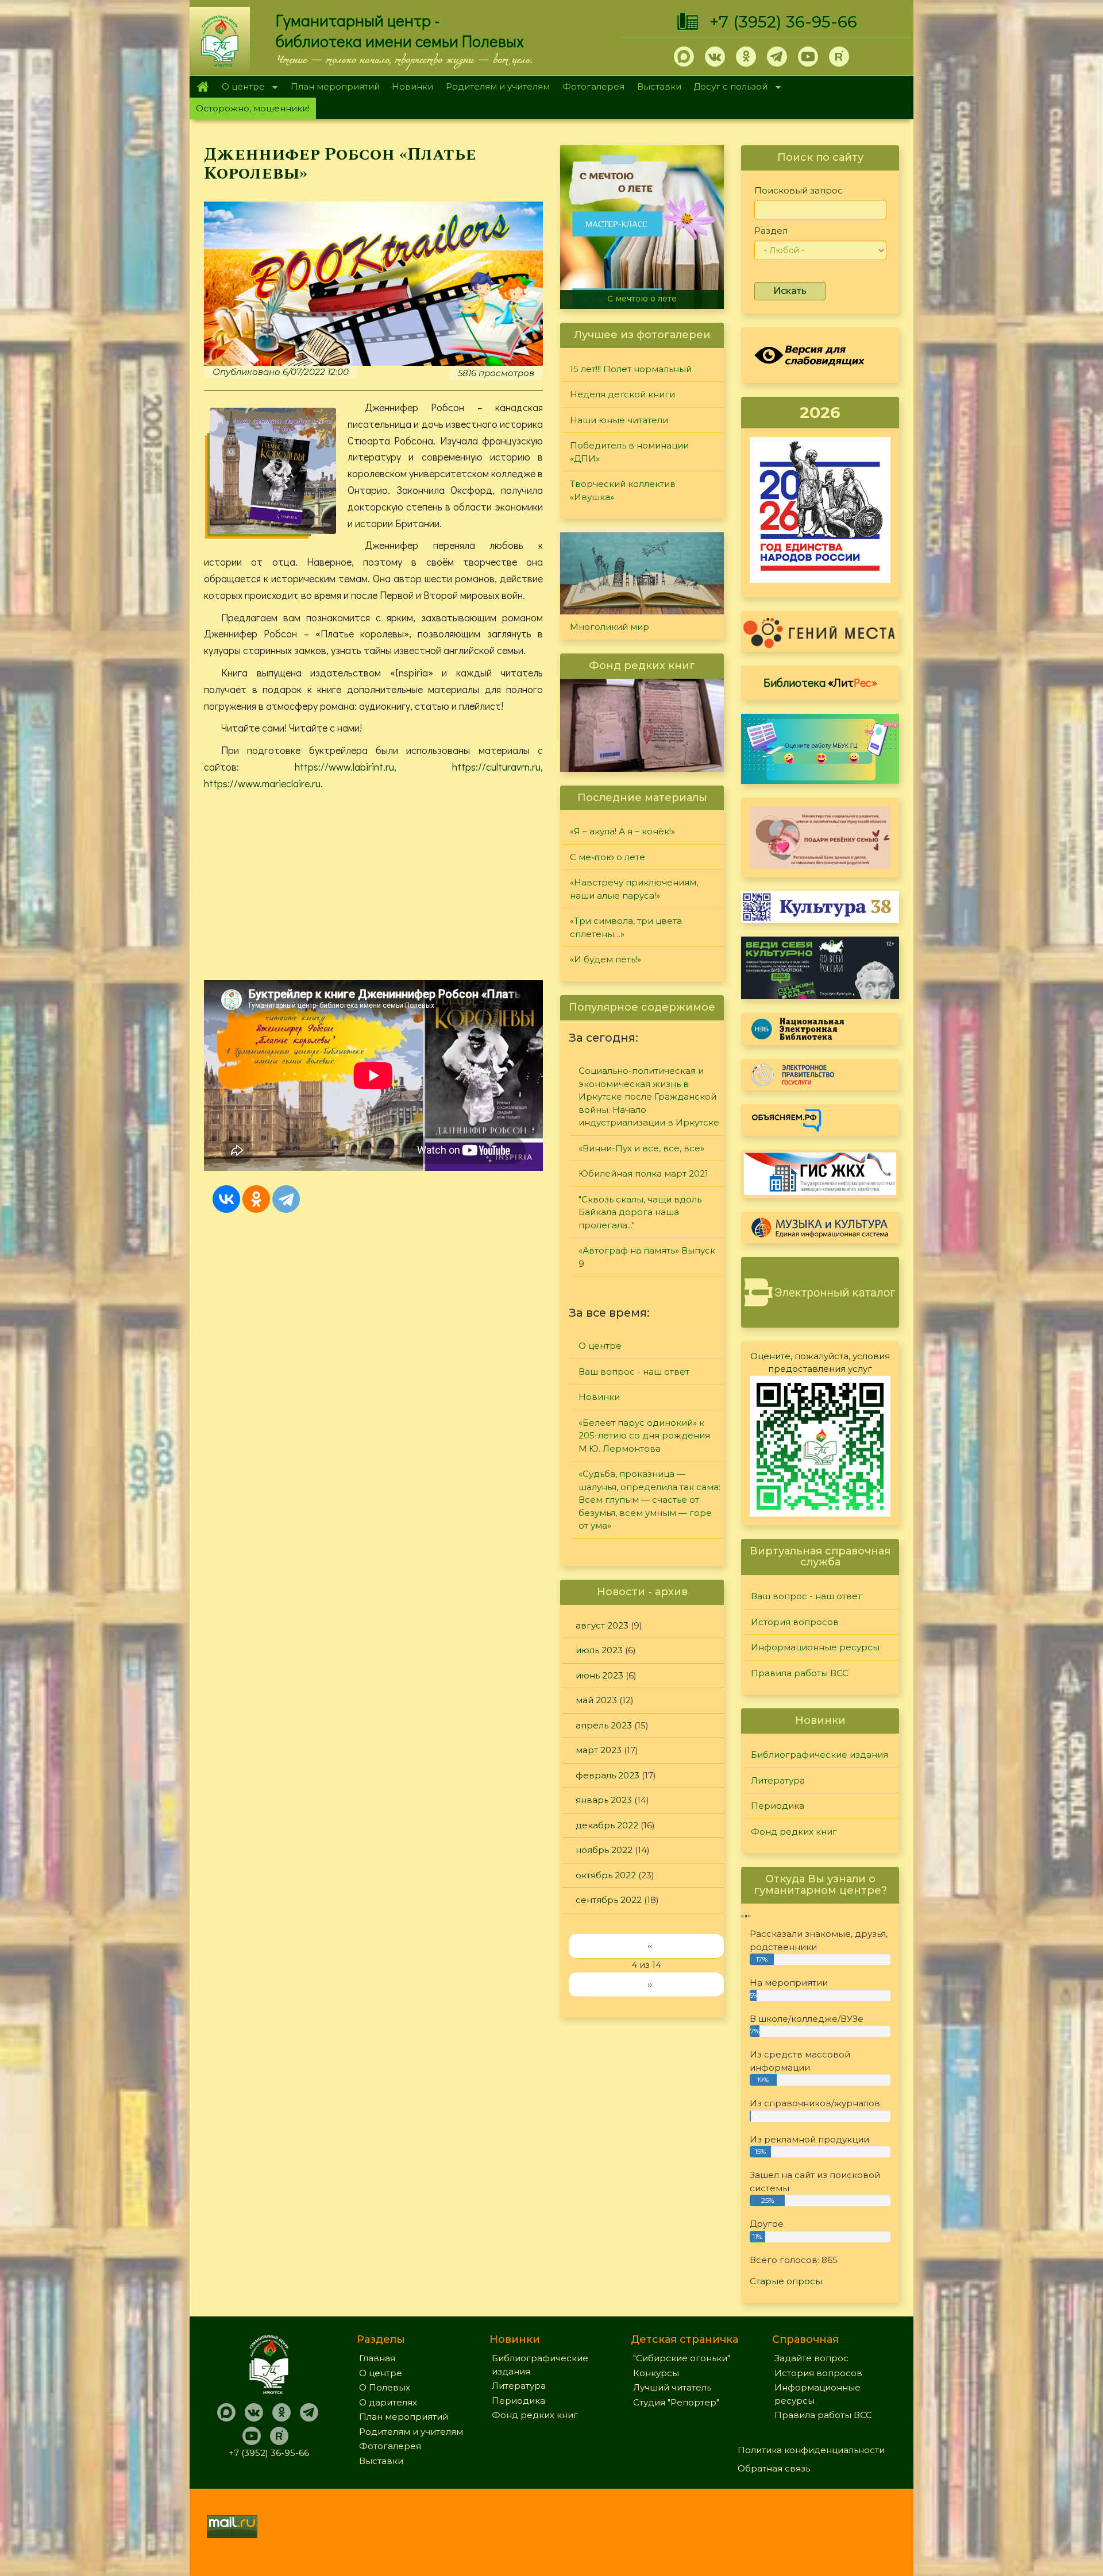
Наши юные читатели (619, 420)
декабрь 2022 (607, 1825)
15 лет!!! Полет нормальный (631, 369)
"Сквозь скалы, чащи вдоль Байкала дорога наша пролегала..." (640, 1212)
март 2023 (599, 1750)
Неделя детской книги (622, 394)
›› (650, 1984)
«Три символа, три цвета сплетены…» (626, 927)
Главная (203, 87)
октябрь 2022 (606, 1875)
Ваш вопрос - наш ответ (634, 1372)
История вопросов (795, 1622)
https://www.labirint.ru (344, 767)
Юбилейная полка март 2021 (643, 1173)
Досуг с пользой (728, 88)
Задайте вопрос (811, 2358)
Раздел (771, 231)
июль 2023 (599, 1650)
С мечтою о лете (608, 857)
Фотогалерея (593, 86)
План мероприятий (335, 86)
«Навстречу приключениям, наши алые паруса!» (645, 294)
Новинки (412, 86)
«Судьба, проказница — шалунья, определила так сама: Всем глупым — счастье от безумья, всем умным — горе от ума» (649, 1500)
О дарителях (388, 2402)
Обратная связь (774, 2468)
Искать (790, 291)
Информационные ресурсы (815, 1647)
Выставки (659, 86)
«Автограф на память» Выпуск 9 (647, 1257)
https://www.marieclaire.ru (262, 783)
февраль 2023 (608, 1775)
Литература (778, 1780)
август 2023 (602, 1625)
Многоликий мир (610, 627)
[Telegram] (286, 1199)
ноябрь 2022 (604, 1850)
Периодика (778, 1806)
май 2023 (596, 1700)
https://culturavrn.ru (496, 767)
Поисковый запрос (799, 190)
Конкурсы (656, 2373)
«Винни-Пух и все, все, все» (641, 1148)
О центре (240, 88)
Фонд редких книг (794, 1832)
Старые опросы (786, 2281)
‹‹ (650, 1946)
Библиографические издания (819, 1755)
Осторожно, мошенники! (253, 108)
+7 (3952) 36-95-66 (783, 22)
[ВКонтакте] (226, 1199)
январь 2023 (604, 1800)
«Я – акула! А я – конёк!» (622, 831)
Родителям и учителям (498, 86)
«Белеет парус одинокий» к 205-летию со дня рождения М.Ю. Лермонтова (644, 1436)
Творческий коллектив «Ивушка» (623, 490)
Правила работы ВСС (800, 1673)
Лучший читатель (672, 2387)
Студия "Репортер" (676, 2402)
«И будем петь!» (606, 959)
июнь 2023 (599, 1675)
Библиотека (820, 682)
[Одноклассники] (256, 1199)
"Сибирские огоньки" (682, 2358)
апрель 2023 (604, 1725)
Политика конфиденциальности (811, 2450)
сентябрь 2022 (609, 1900)
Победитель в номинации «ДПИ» (629, 452)
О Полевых (385, 2387)
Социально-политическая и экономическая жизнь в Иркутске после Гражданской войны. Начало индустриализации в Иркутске (649, 1096)
